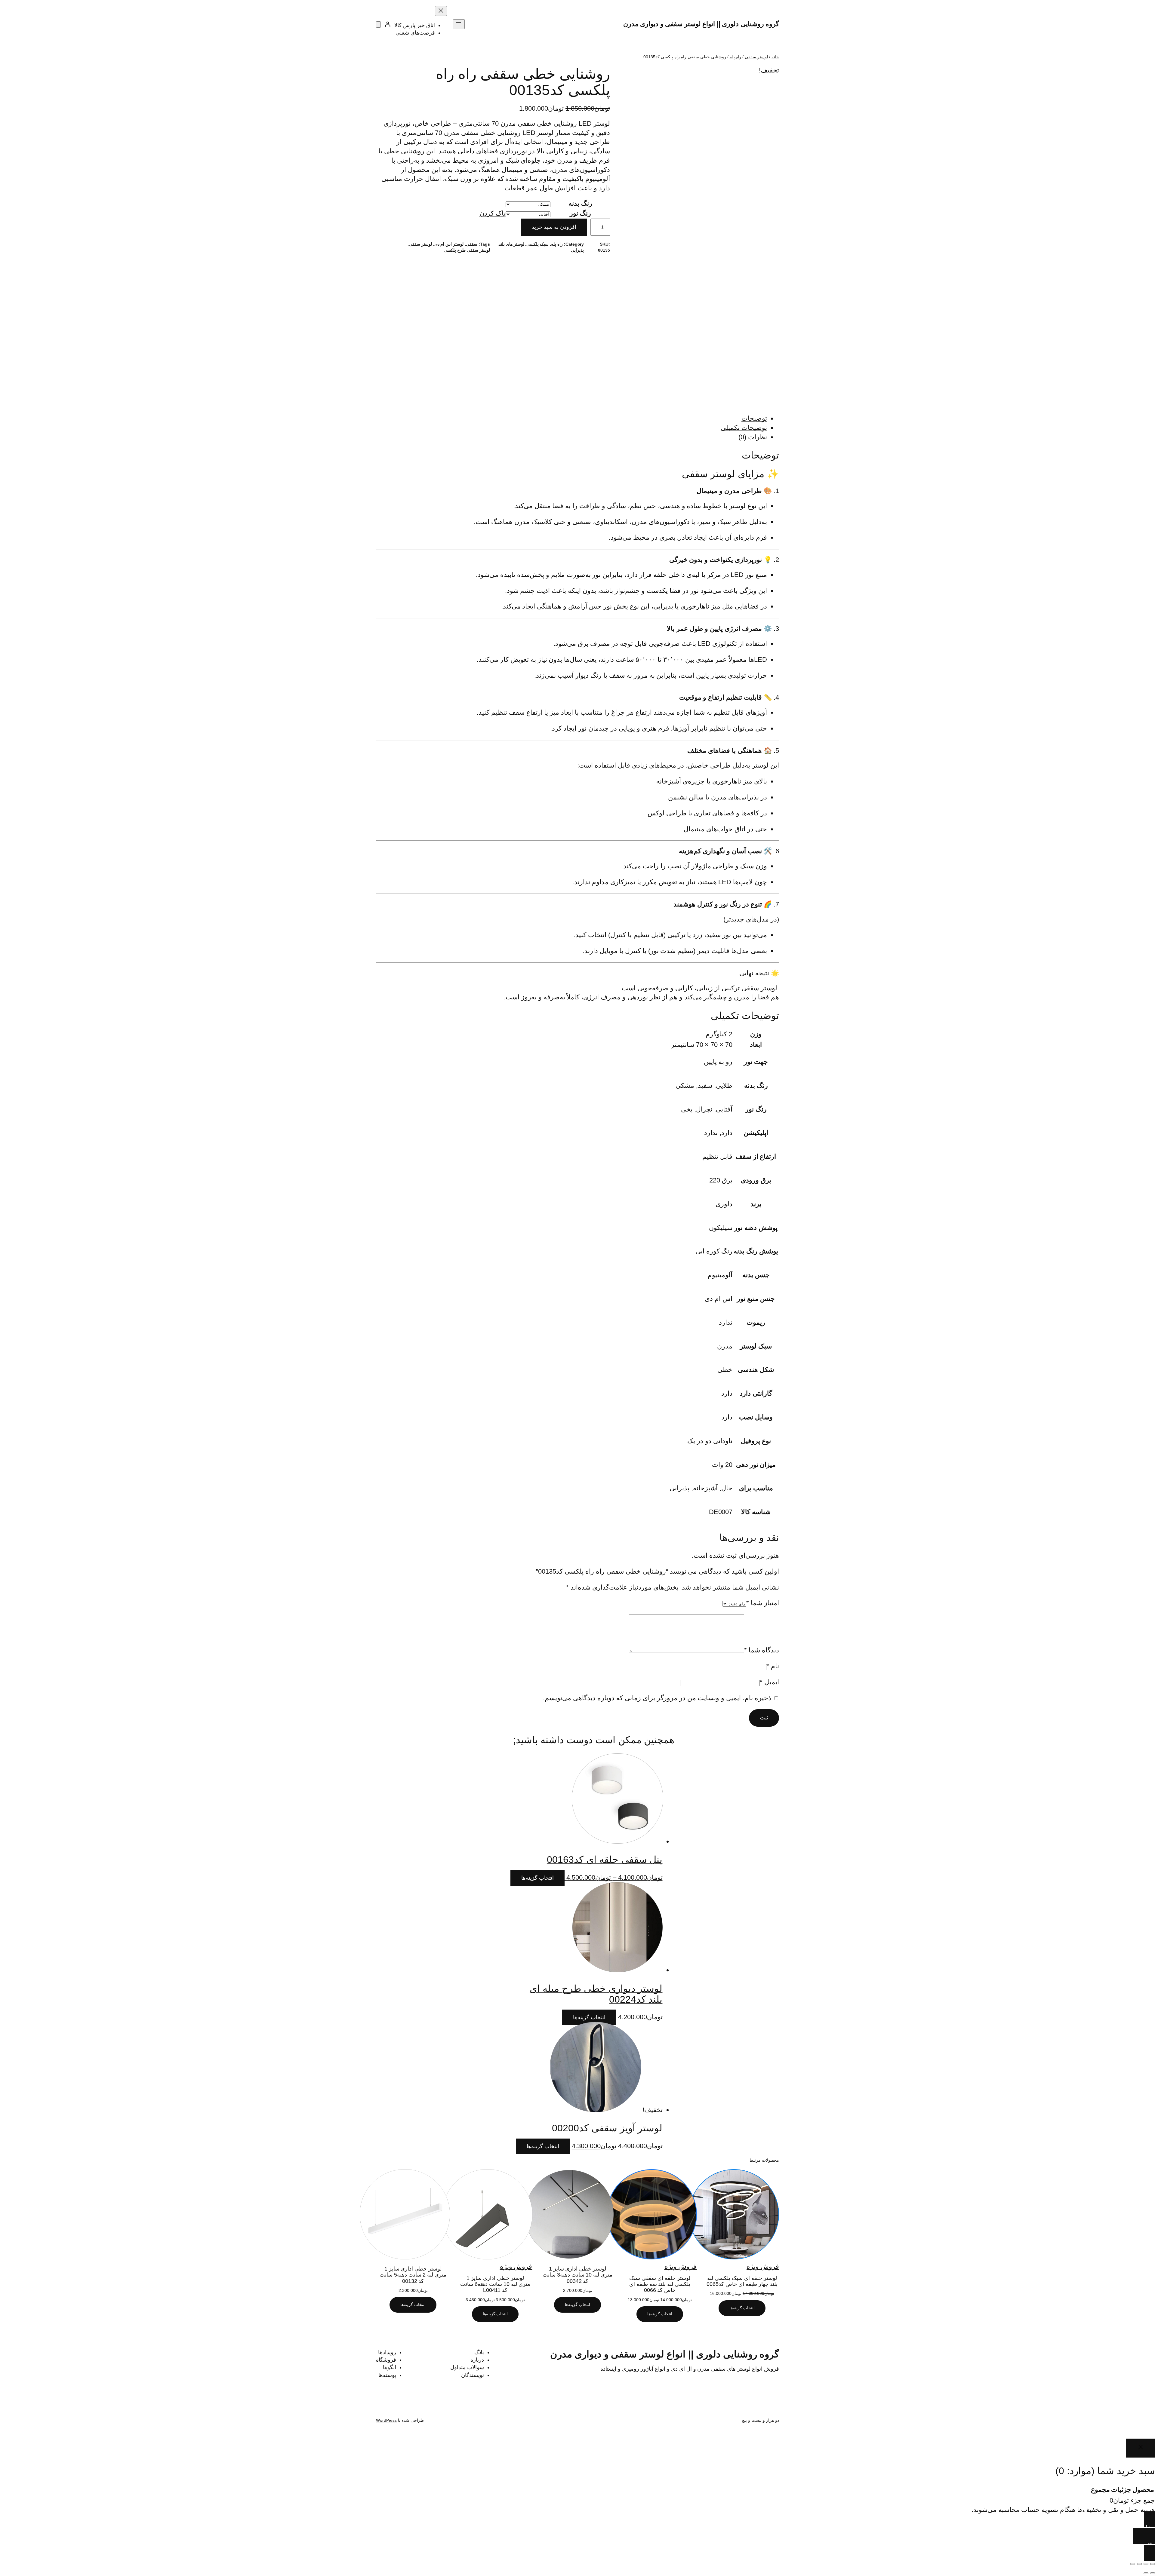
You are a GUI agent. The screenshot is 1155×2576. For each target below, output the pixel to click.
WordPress (386, 2420)
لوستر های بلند (511, 244)
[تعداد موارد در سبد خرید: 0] (378, 25)
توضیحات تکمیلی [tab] (744, 428)
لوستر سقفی (756, 57)
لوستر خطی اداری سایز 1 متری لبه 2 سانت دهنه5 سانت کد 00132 (413, 2275)
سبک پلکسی (537, 244)
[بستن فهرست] (441, 11)
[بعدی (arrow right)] (1146, 2573)
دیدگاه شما (762, 1650)
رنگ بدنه (580, 203)
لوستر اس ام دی (449, 244)
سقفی (472, 244)
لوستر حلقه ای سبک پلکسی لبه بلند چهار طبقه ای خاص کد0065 (742, 2281)
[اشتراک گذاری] (1139, 2564)
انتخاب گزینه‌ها (537, 1878)
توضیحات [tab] (754, 418)
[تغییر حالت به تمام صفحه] (1146, 2564)
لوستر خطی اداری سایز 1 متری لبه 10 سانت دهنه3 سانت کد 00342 (578, 2275)
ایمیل (769, 1682)
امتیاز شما (763, 1603)
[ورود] (388, 24)
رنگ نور (580, 213)
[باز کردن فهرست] (459, 24)
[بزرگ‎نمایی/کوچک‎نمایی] (1153, 2564)
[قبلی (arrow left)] (1153, 2573)
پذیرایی (577, 250)
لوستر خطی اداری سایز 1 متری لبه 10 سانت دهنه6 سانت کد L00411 (495, 2284)
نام (773, 1666)
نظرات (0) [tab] (753, 437)
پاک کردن (493, 213)
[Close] (1141, 2448)
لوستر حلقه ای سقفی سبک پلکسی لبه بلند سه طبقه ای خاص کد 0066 (660, 2284)
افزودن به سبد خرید (554, 227)
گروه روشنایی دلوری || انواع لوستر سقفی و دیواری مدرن (701, 24)
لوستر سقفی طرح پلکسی (467, 250)
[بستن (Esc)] (1133, 2564)
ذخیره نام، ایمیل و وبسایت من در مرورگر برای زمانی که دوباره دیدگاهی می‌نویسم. (657, 1698)
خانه (775, 57)
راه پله (736, 57)
